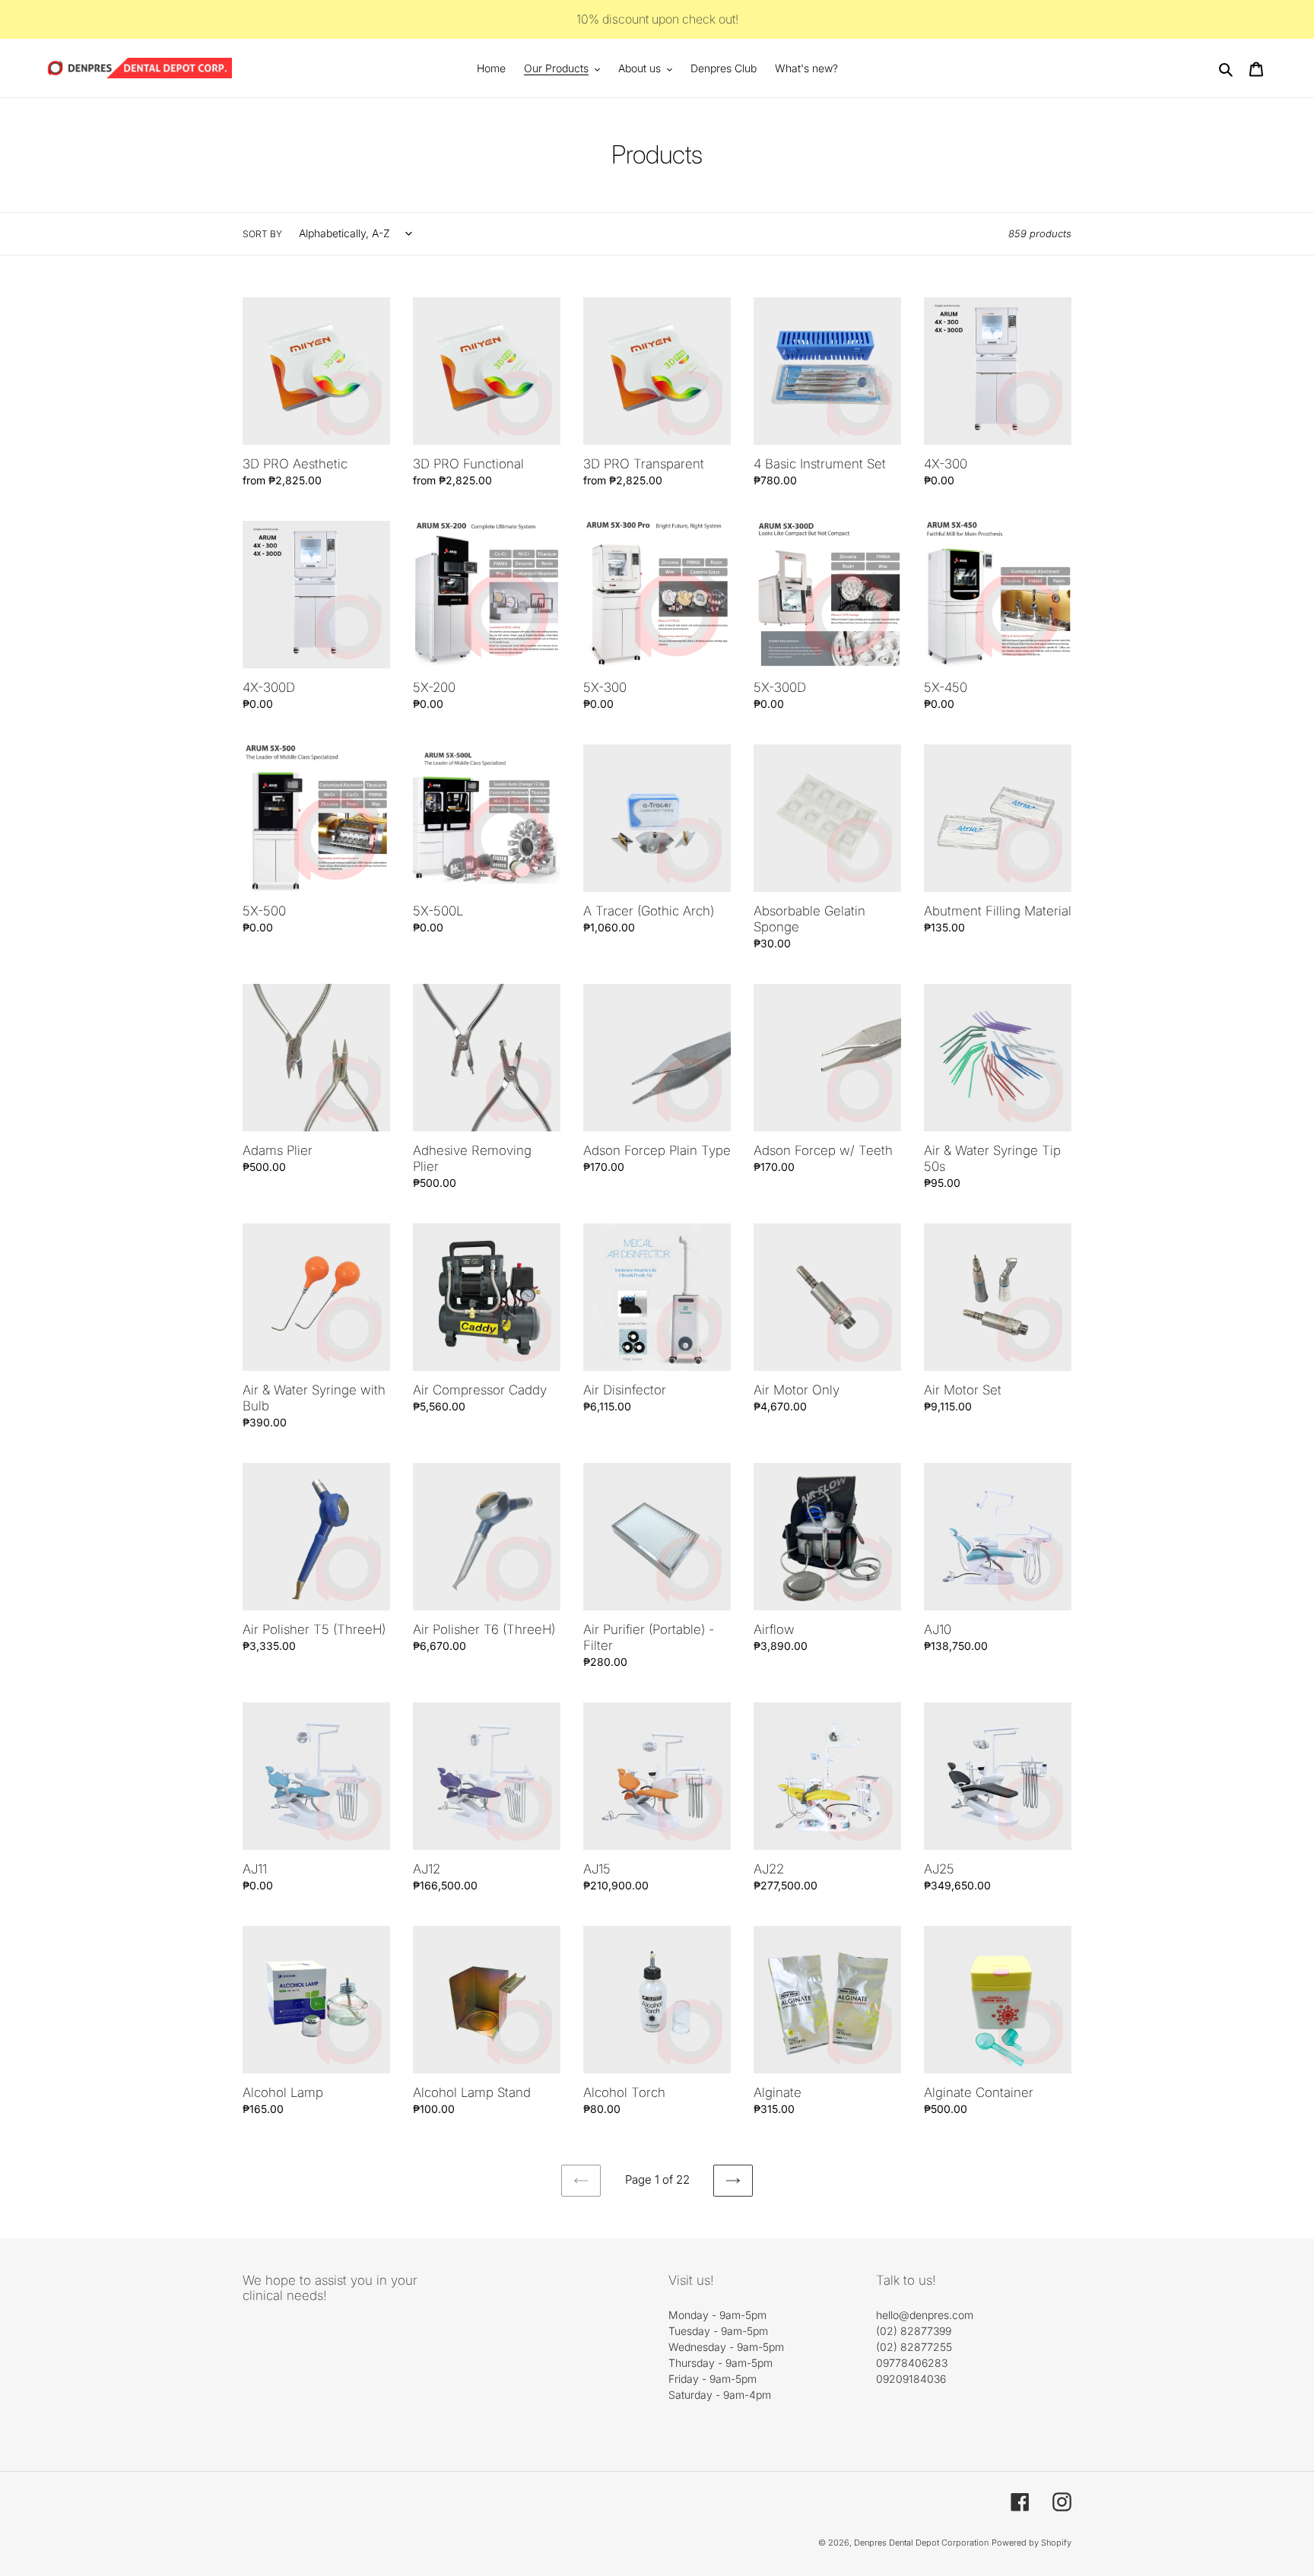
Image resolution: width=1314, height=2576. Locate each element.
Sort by (262, 234)
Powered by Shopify (1032, 2543)
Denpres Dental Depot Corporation (921, 2543)
